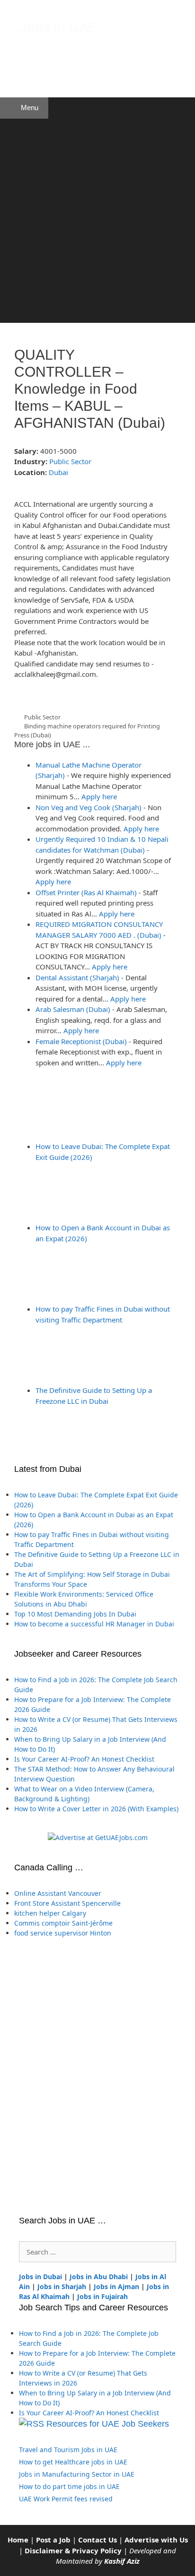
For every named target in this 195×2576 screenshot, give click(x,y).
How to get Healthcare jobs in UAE (73, 2462)
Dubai (58, 472)
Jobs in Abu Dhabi (99, 2277)
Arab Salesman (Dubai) (73, 1009)
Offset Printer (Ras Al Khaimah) (86, 892)
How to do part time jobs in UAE (69, 2486)
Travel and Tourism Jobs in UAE (68, 2450)
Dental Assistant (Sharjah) (77, 977)
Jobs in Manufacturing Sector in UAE (77, 2474)
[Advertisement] (97, 221)
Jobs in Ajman (116, 2286)
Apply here (99, 796)
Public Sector (70, 461)
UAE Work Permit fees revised (66, 2499)
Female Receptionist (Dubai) (81, 1041)
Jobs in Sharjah (62, 2286)
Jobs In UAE (58, 27)
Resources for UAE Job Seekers (108, 2424)
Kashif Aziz (122, 2561)
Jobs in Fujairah (102, 2296)
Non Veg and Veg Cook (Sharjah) (89, 807)
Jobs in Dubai (40, 2277)
